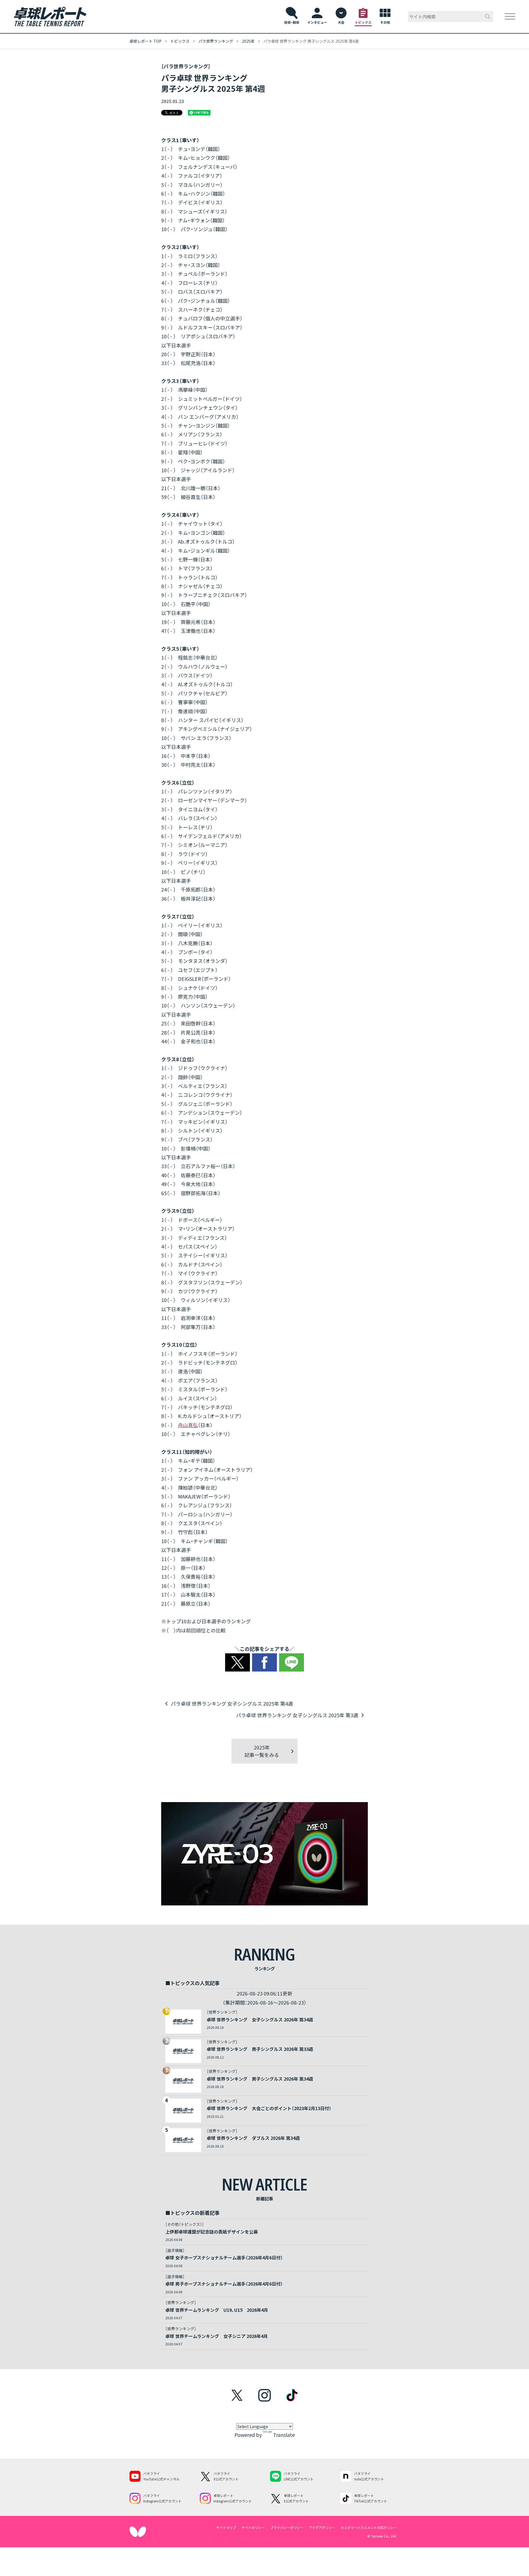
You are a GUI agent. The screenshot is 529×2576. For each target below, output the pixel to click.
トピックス (180, 41)
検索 (488, 17)
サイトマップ (226, 2527)
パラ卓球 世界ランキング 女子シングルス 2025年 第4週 (232, 1703)
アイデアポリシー (322, 2527)
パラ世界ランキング (216, 41)
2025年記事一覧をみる (262, 1751)
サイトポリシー (253, 2527)
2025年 (248, 41)
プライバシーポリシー (287, 2527)
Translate (284, 2435)
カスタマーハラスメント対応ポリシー (369, 2527)
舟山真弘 (188, 1425)
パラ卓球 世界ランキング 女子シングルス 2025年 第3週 (297, 1715)
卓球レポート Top (145, 41)
